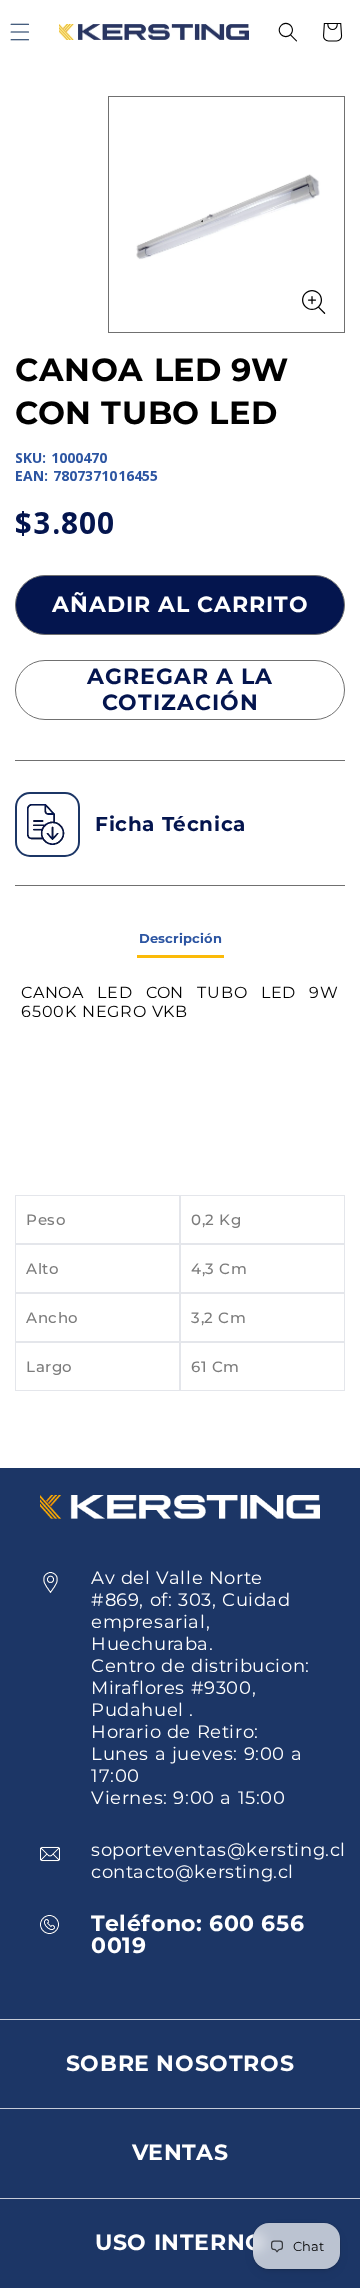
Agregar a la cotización (180, 689)
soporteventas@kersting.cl (218, 1850)
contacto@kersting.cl (192, 1872)
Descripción (180, 938)
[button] (288, 32)
